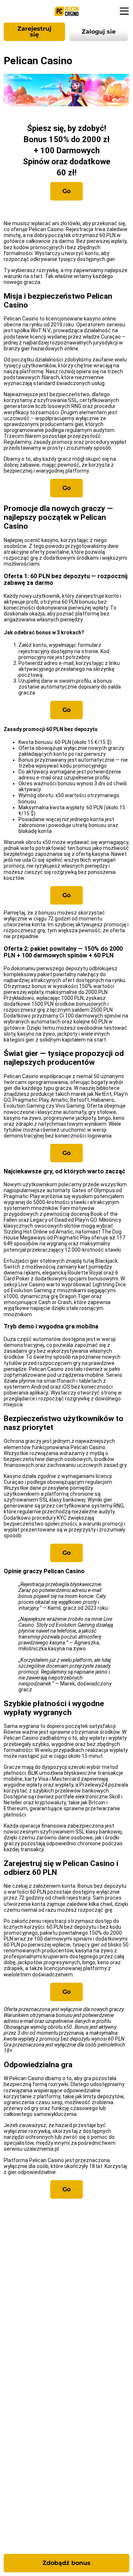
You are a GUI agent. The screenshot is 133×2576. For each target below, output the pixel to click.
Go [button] (66, 191)
